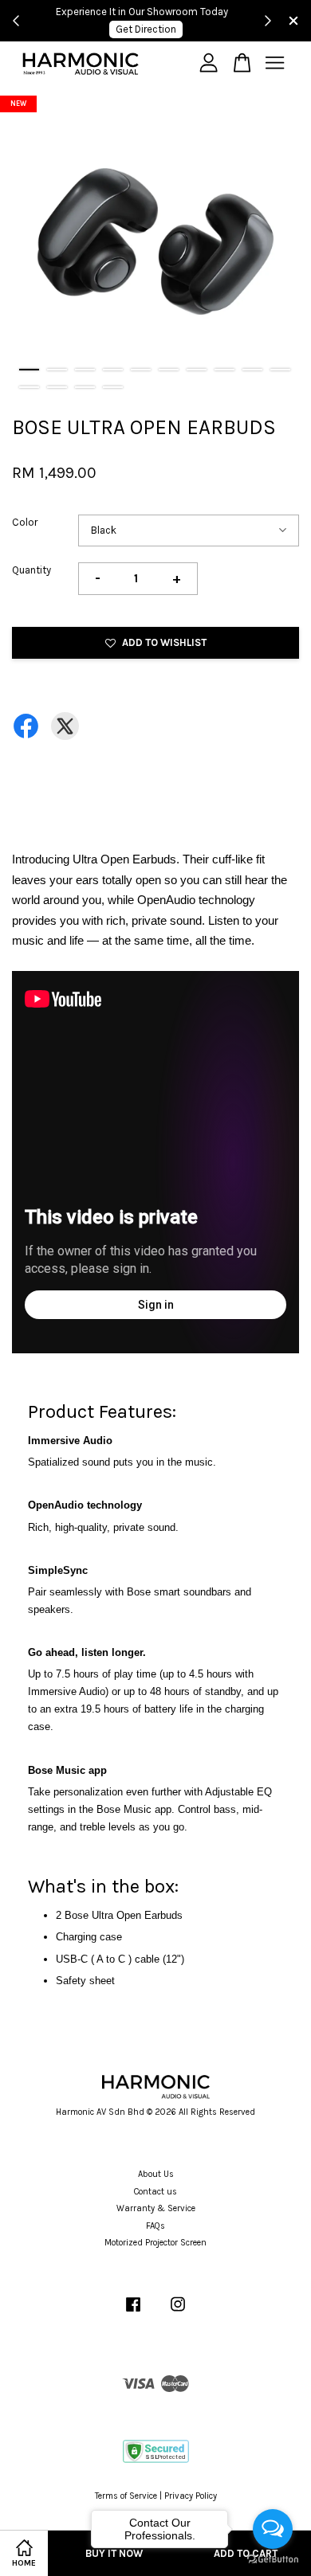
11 (29, 387)
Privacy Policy (191, 2496)
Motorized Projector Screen (155, 2243)
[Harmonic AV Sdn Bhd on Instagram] (178, 2313)
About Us (156, 2174)
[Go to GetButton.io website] (273, 2560)
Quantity (31, 570)
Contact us (155, 2192)
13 (85, 387)
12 (57, 387)
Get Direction (146, 29)
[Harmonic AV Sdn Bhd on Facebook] (133, 2313)
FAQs (155, 2226)
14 (113, 387)
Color (25, 522)
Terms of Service (126, 2496)
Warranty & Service (156, 2208)
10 (280, 370)
